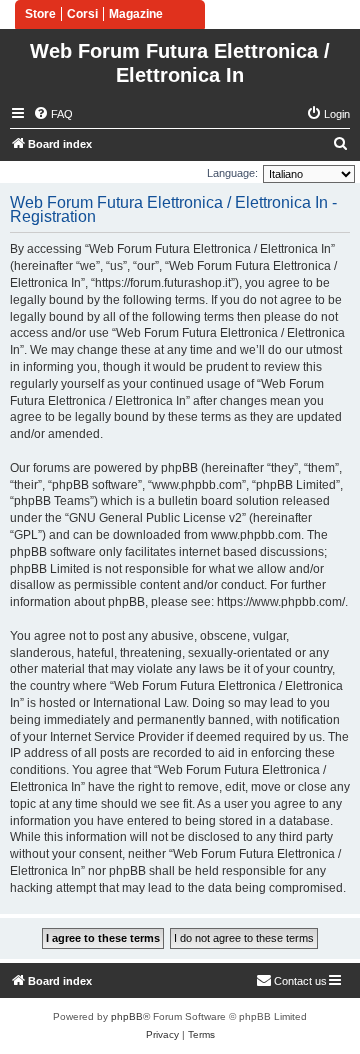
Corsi (82, 14)
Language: (232, 173)
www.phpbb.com (256, 535)
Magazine (136, 14)
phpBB (127, 1016)
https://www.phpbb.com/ (281, 602)
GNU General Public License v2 (155, 518)
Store (40, 14)
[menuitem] (53, 114)
